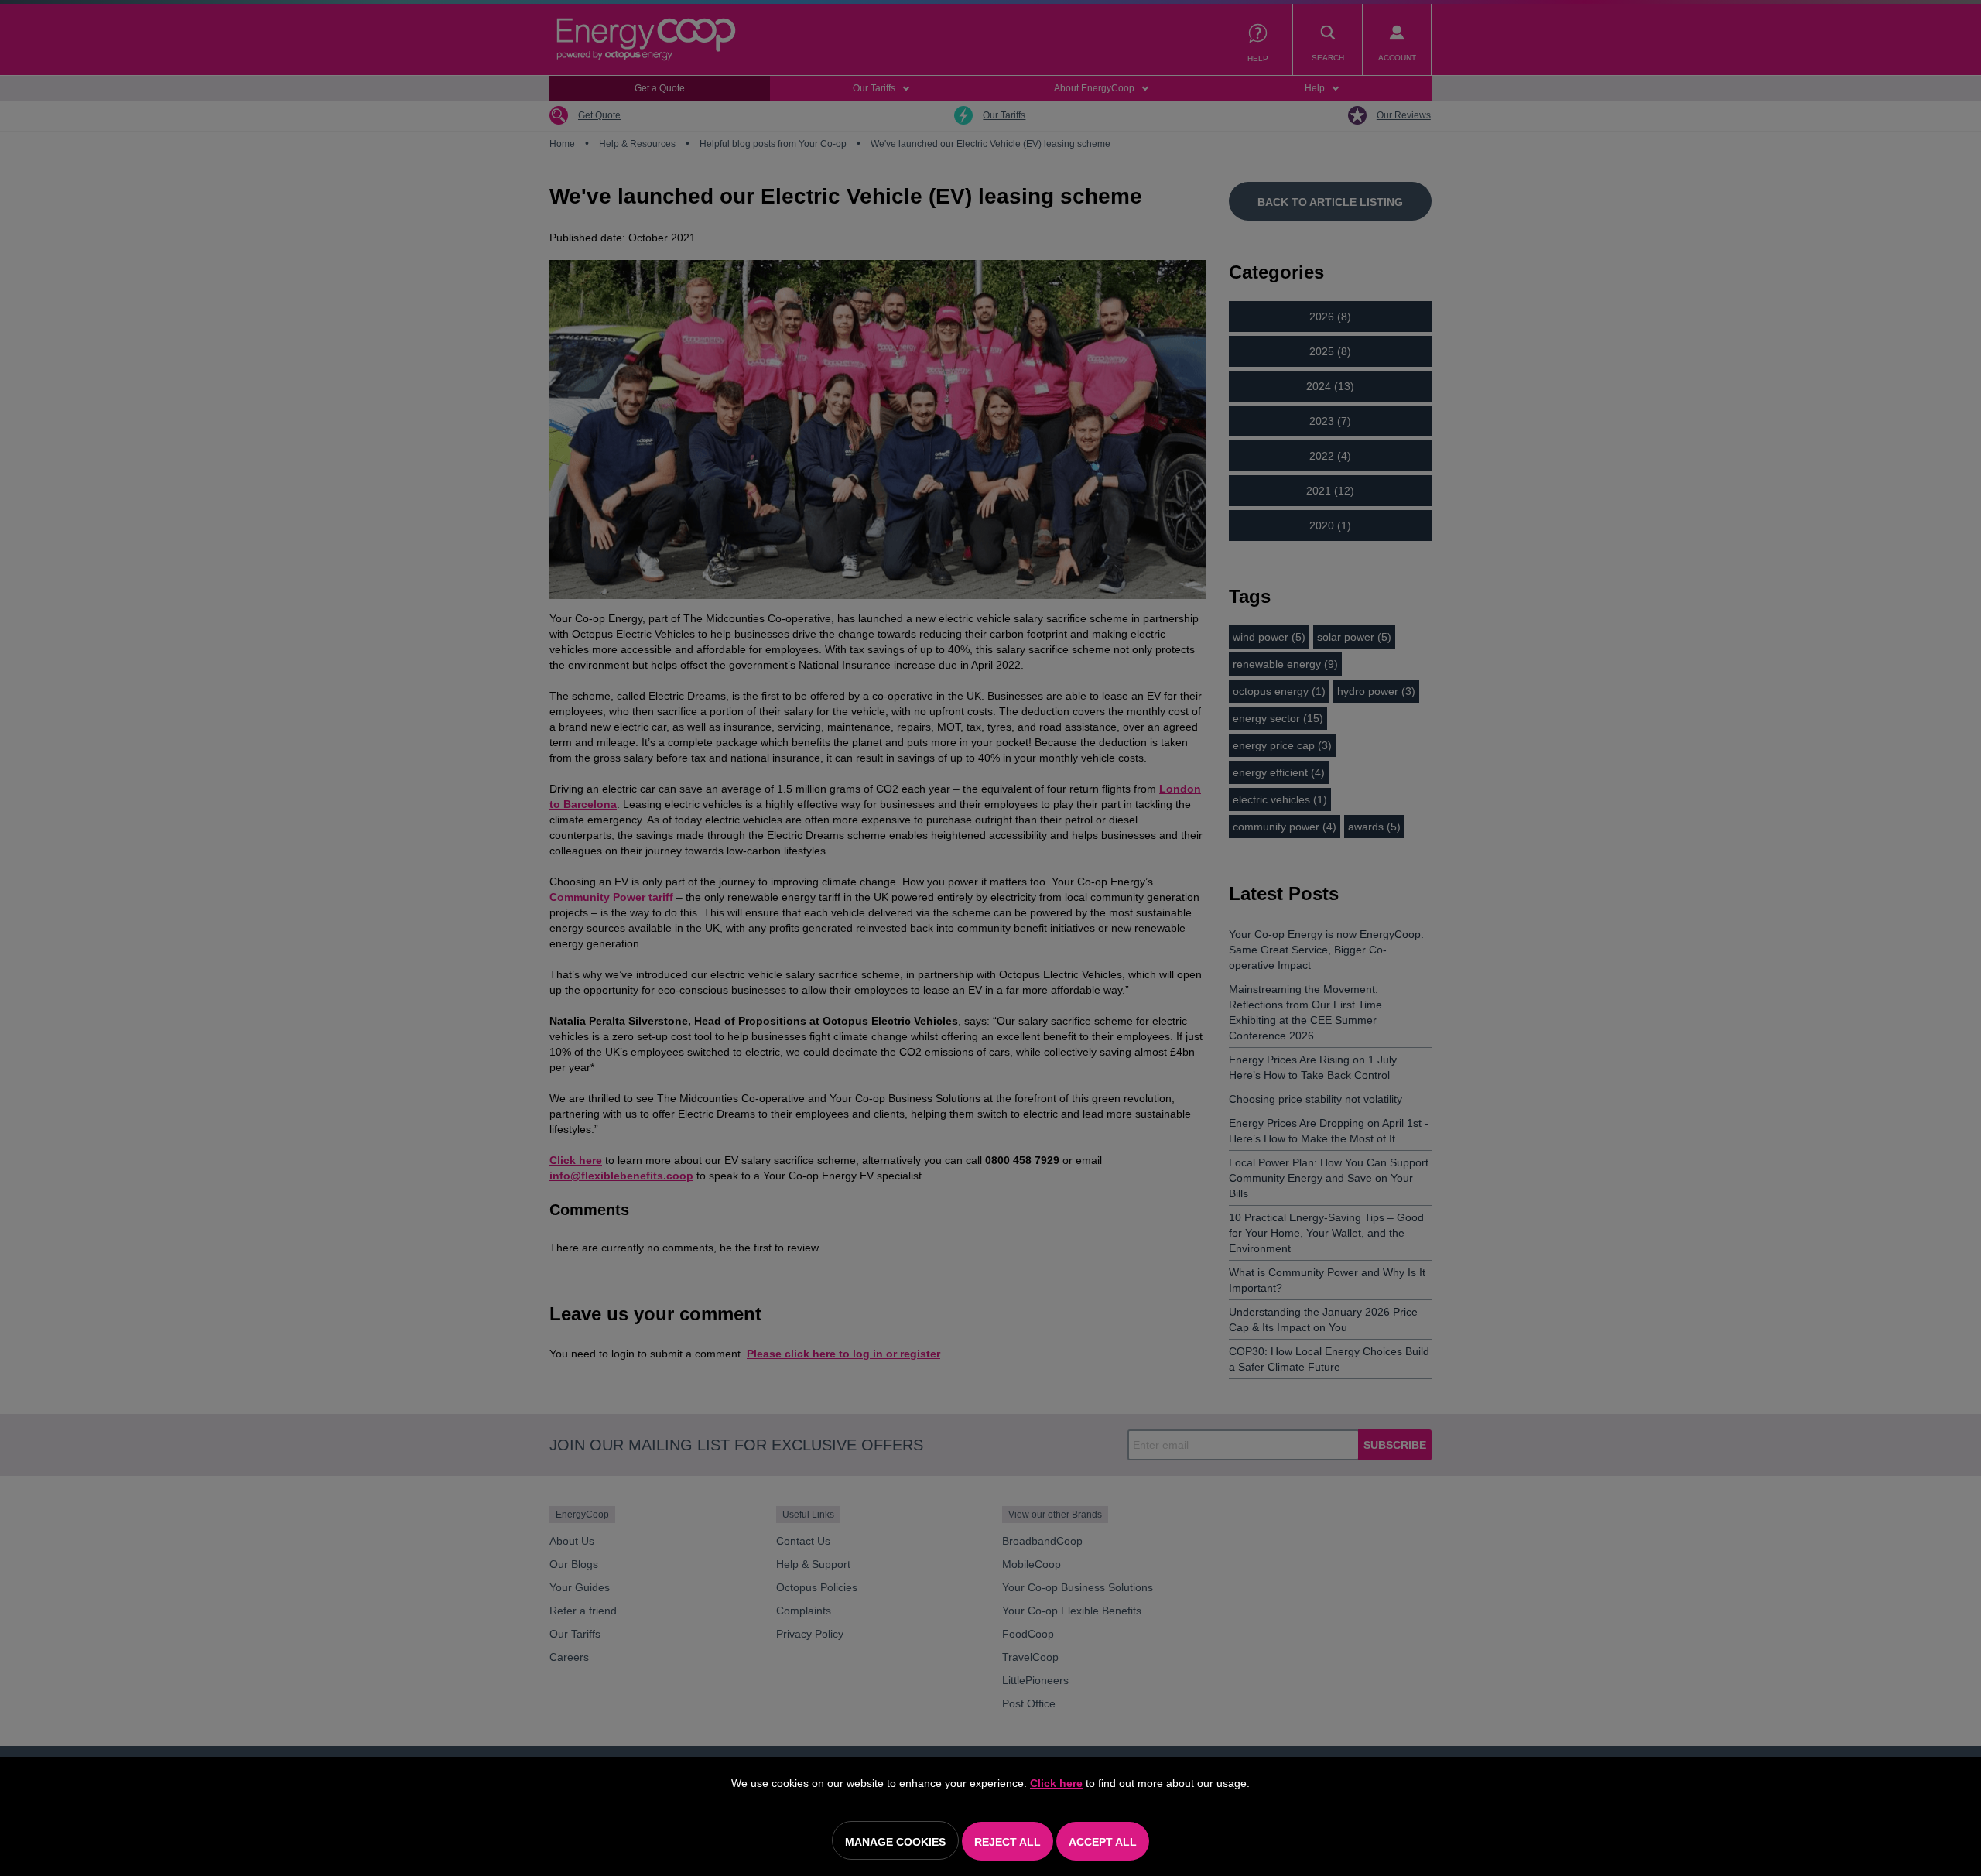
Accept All (1103, 1842)
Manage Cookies (895, 1842)
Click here (1056, 1783)
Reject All (1008, 1842)
